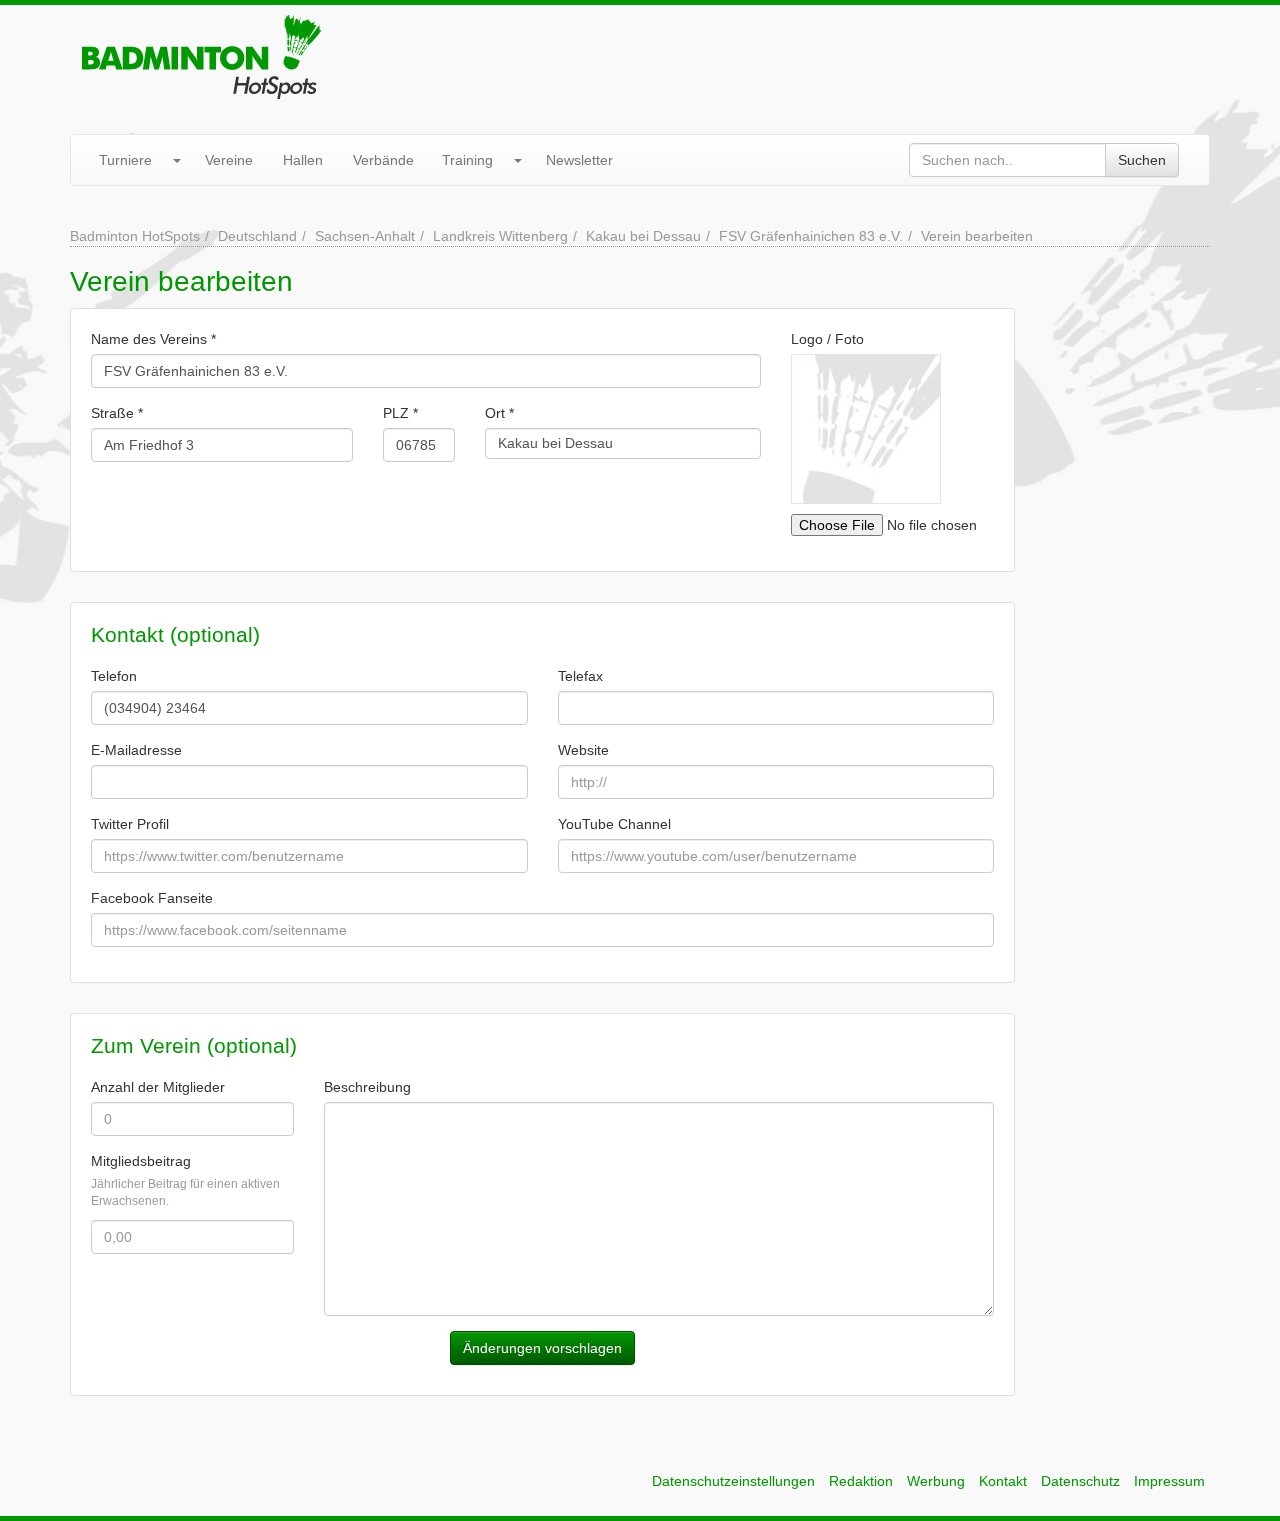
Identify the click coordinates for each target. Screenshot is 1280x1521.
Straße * (117, 413)
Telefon (114, 676)
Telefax (580, 676)
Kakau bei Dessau (643, 236)
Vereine (229, 160)
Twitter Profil (130, 824)
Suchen (1142, 160)
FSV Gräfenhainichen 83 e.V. (811, 236)
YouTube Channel (614, 824)
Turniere (125, 160)
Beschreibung (367, 1087)
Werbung (936, 1481)
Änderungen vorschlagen (542, 1348)
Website (583, 750)
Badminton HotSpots (135, 236)
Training (467, 160)
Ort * (499, 413)
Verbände (383, 160)
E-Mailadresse (136, 750)
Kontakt (1003, 1481)
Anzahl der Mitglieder (158, 1087)
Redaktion (861, 1481)
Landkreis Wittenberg (500, 236)
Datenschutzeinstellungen (733, 1481)
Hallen (303, 160)
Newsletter (579, 160)
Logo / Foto (827, 339)
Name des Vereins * (153, 339)
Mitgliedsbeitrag (141, 1161)
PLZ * (400, 413)
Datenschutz (1080, 1481)
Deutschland (257, 236)
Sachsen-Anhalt (365, 236)
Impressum (1169, 1481)
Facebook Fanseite (152, 898)
